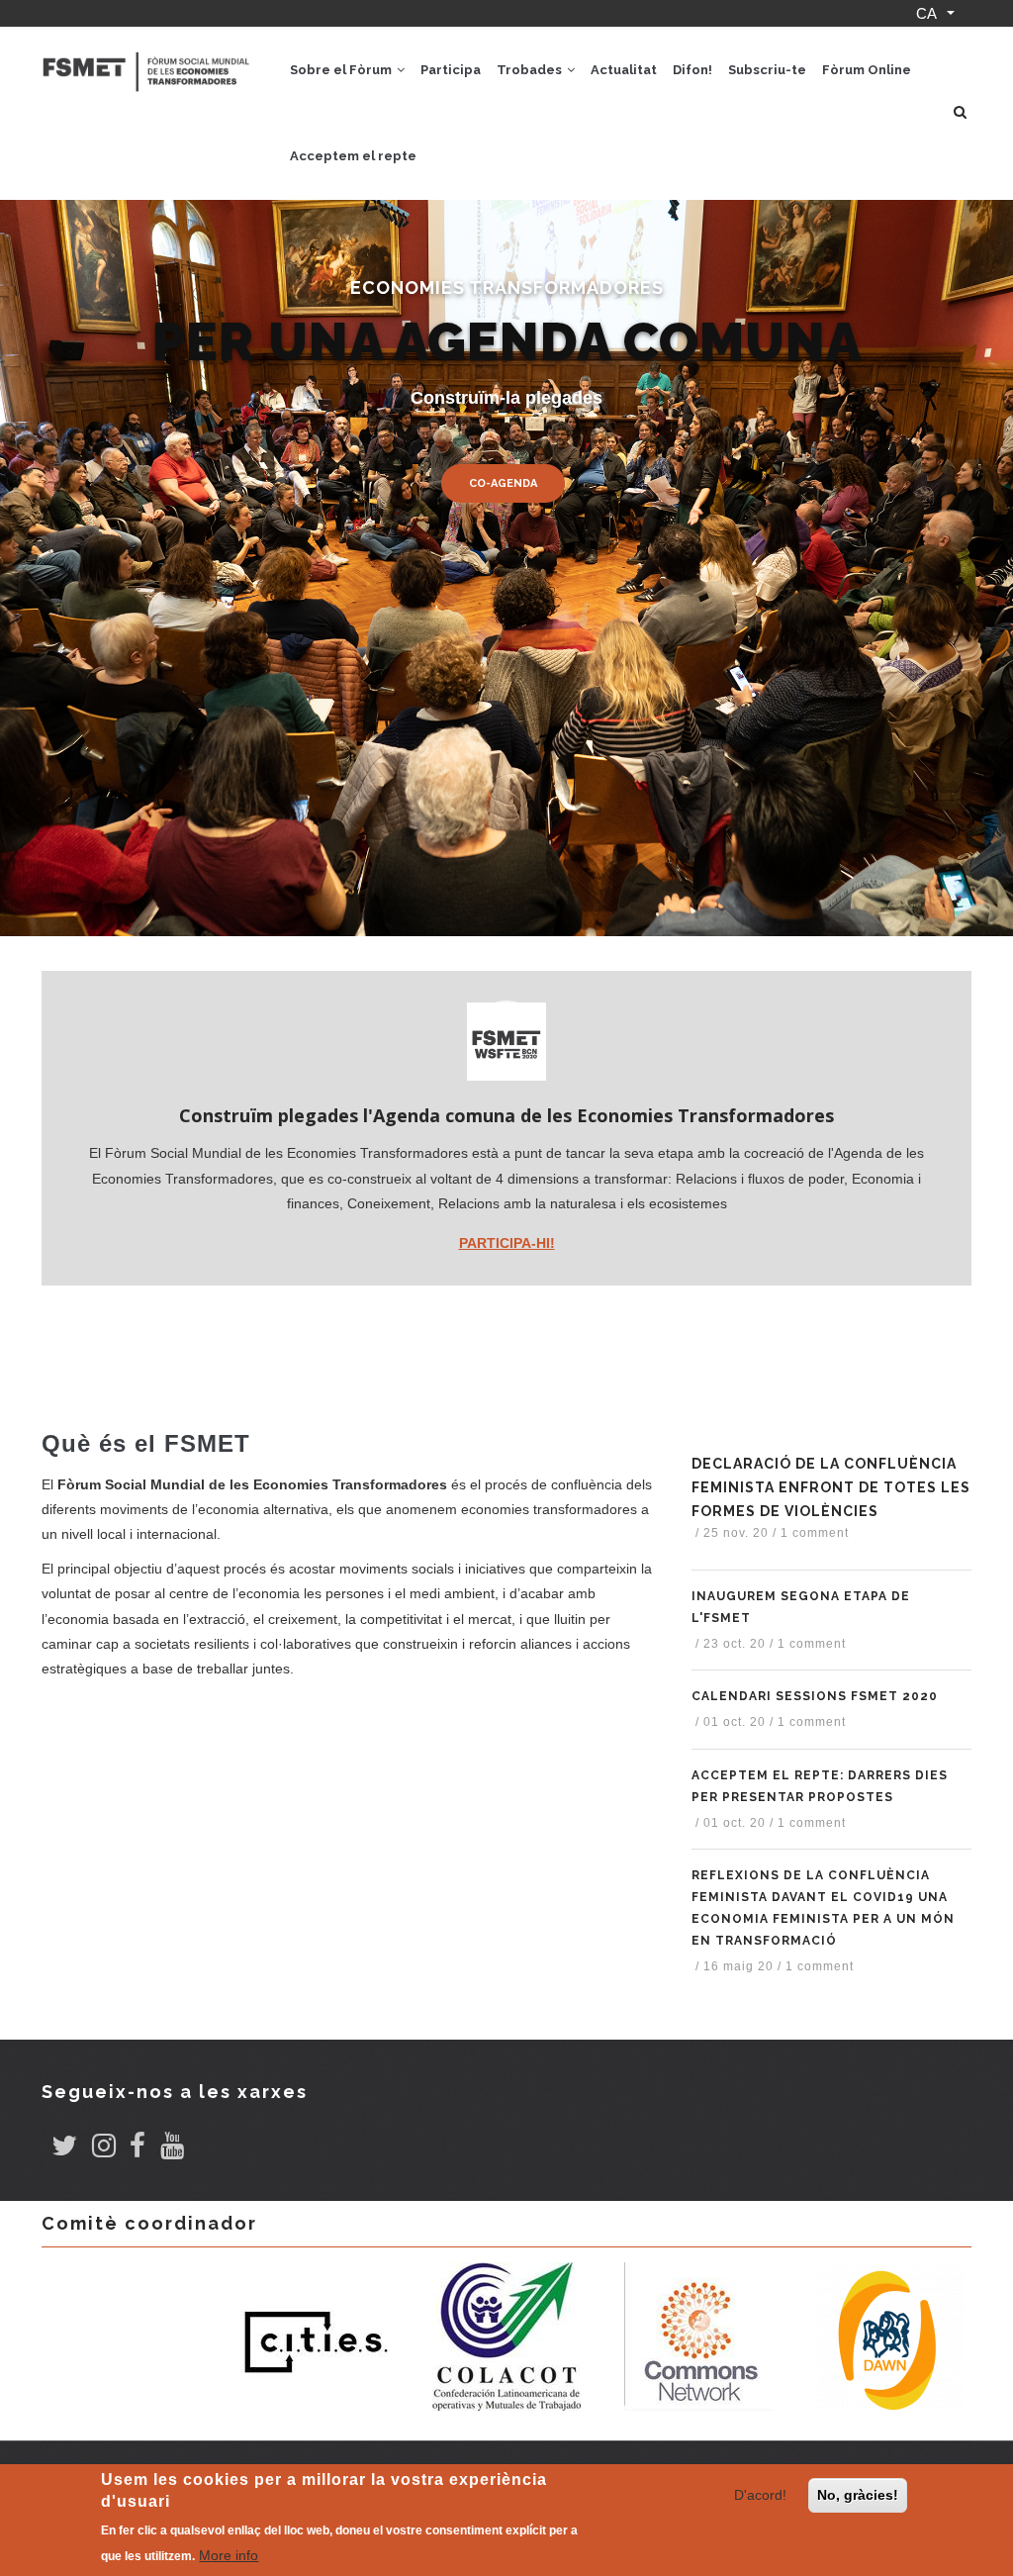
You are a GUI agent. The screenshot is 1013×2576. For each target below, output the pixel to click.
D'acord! (760, 2495)
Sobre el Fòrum (342, 70)
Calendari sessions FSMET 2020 (815, 1696)
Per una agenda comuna (507, 341)
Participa (451, 70)
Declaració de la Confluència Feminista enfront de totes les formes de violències (831, 1487)
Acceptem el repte (353, 156)
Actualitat (624, 70)
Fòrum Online (867, 70)
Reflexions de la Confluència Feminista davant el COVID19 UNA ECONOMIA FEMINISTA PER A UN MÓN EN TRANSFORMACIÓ (823, 1908)
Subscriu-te (767, 70)
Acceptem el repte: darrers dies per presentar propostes (820, 1786)
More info (229, 2555)
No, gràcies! (858, 2495)
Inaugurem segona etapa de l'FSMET (801, 1607)
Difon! (692, 70)
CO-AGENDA (503, 483)
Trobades (531, 70)
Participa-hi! (507, 1243)
